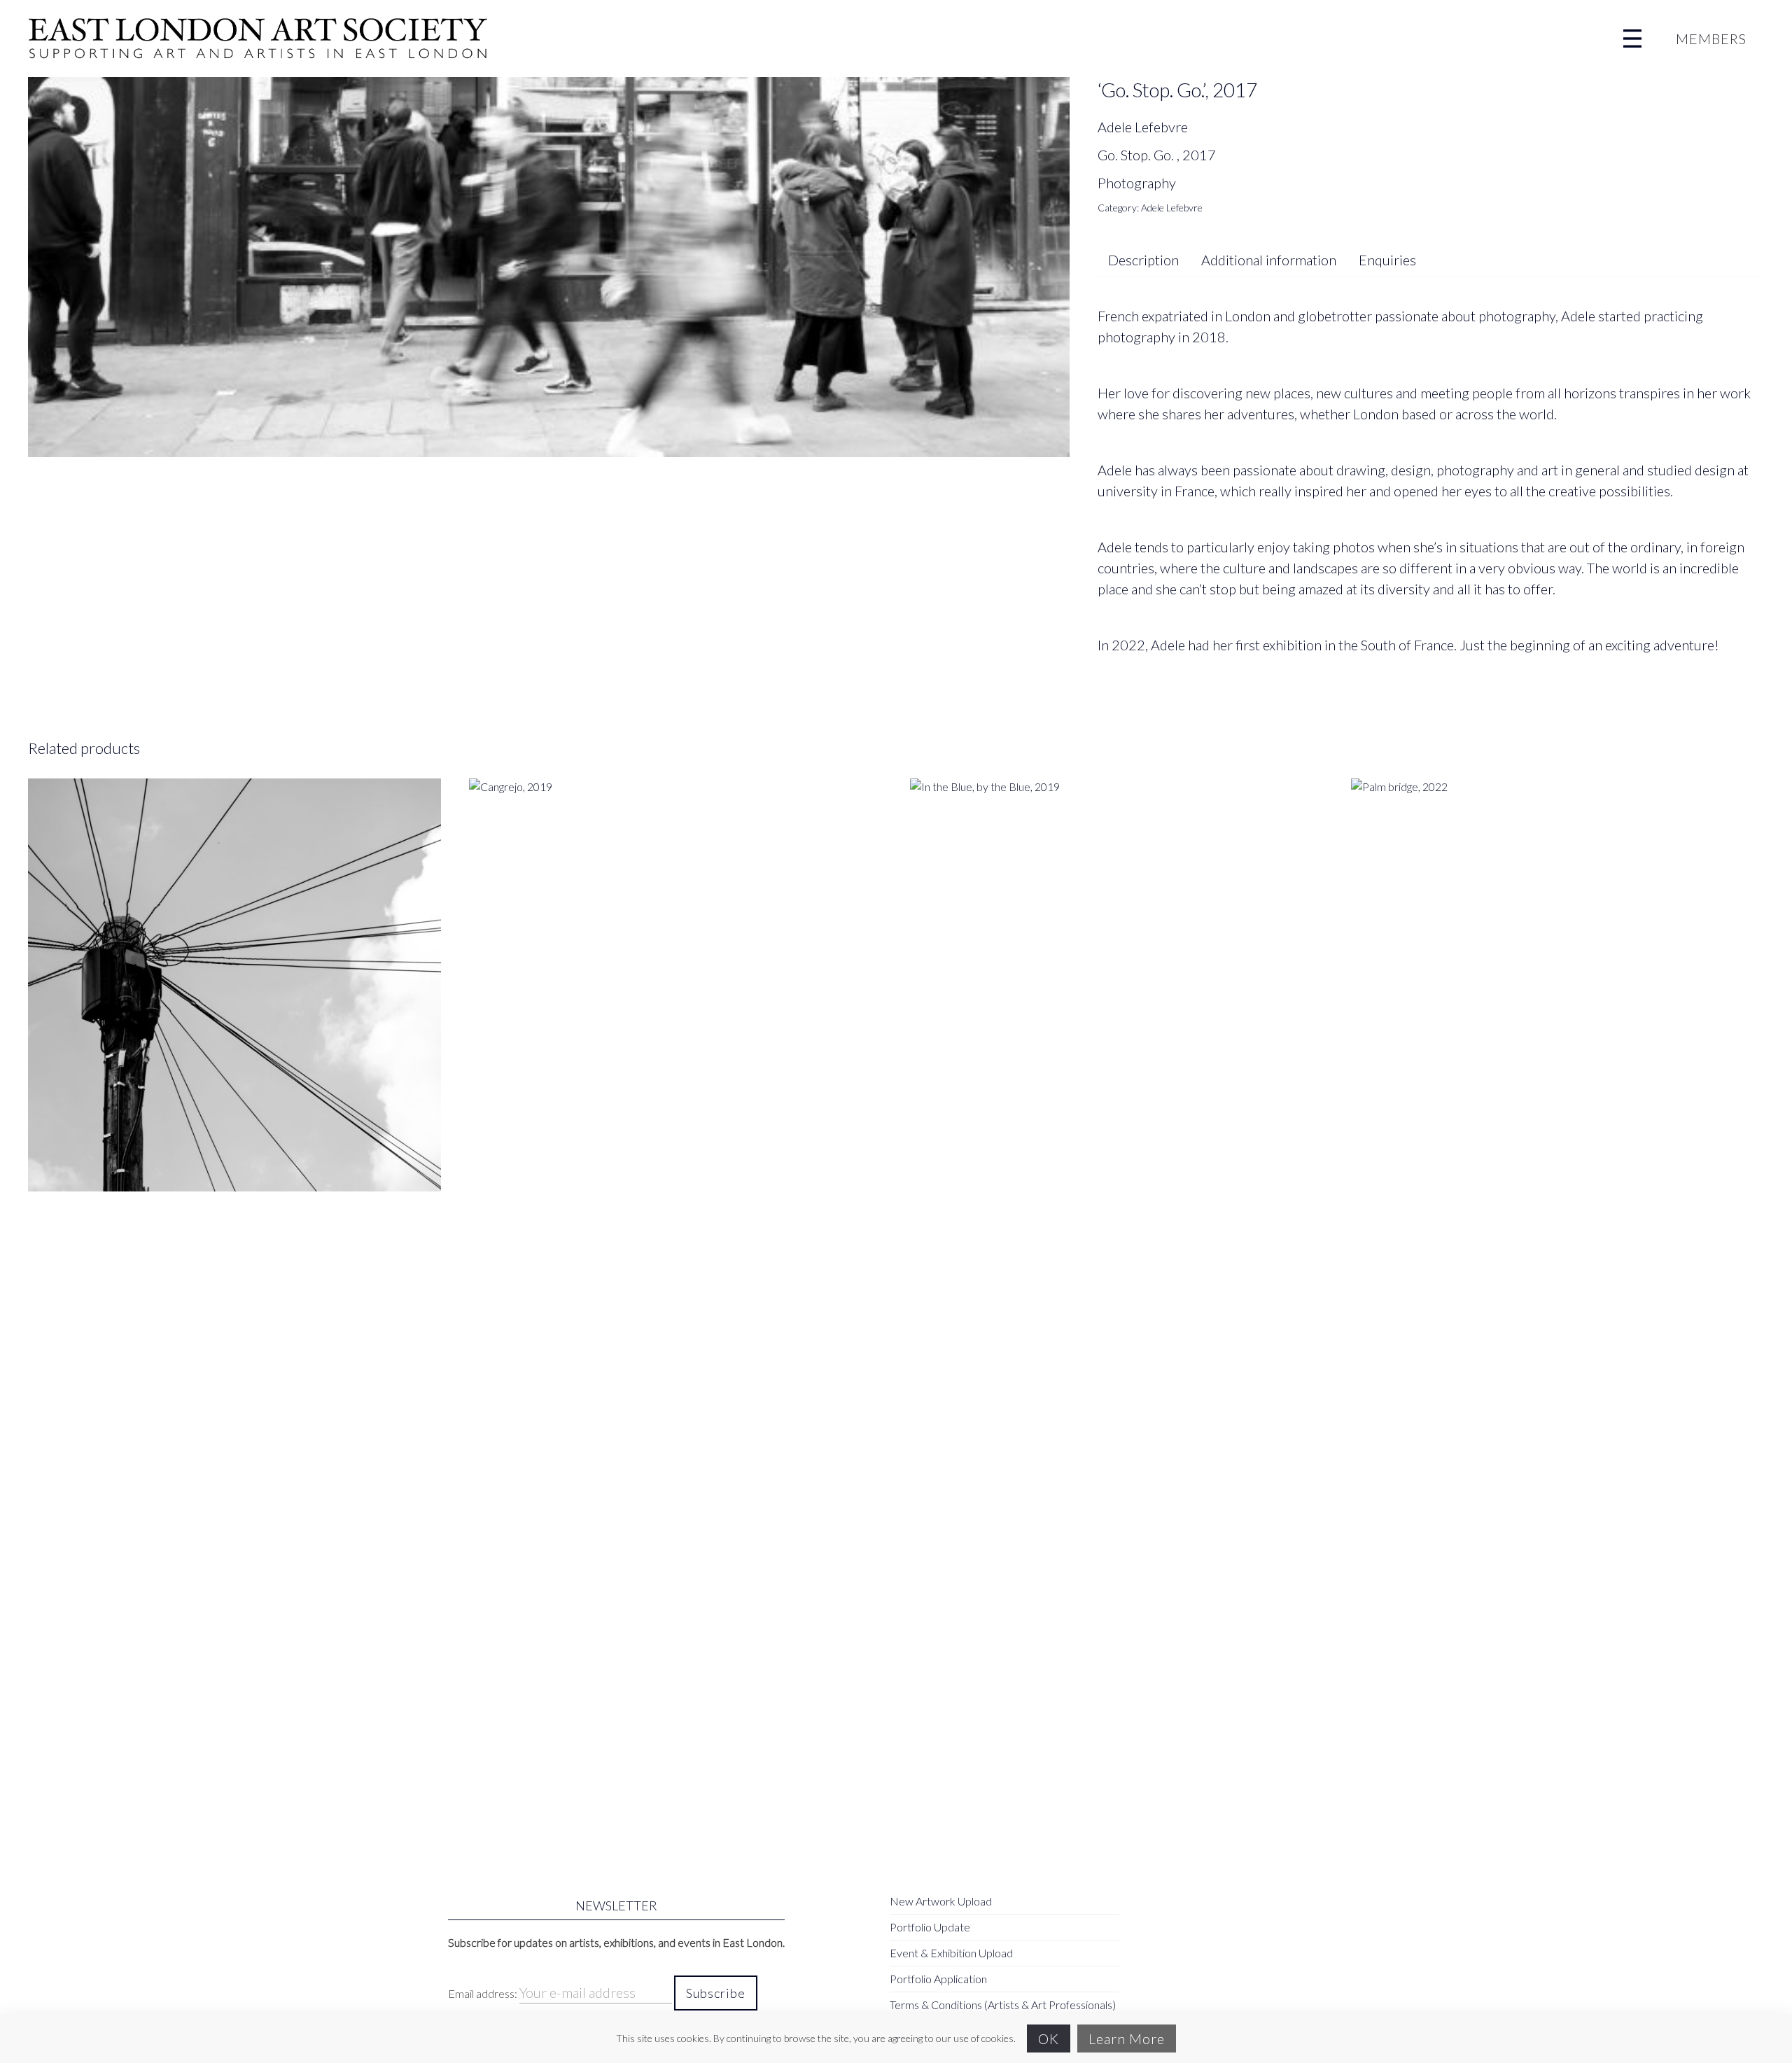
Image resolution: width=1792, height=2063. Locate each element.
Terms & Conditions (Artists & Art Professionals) (1003, 2005)
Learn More (1127, 2038)
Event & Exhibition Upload (951, 1953)
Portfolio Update (930, 1927)
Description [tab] (1143, 260)
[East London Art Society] (258, 39)
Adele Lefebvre (1172, 208)
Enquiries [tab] (1387, 260)
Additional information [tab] (1269, 260)
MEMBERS (1711, 39)
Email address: (484, 1993)
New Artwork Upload (941, 1901)
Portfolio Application (938, 1979)
